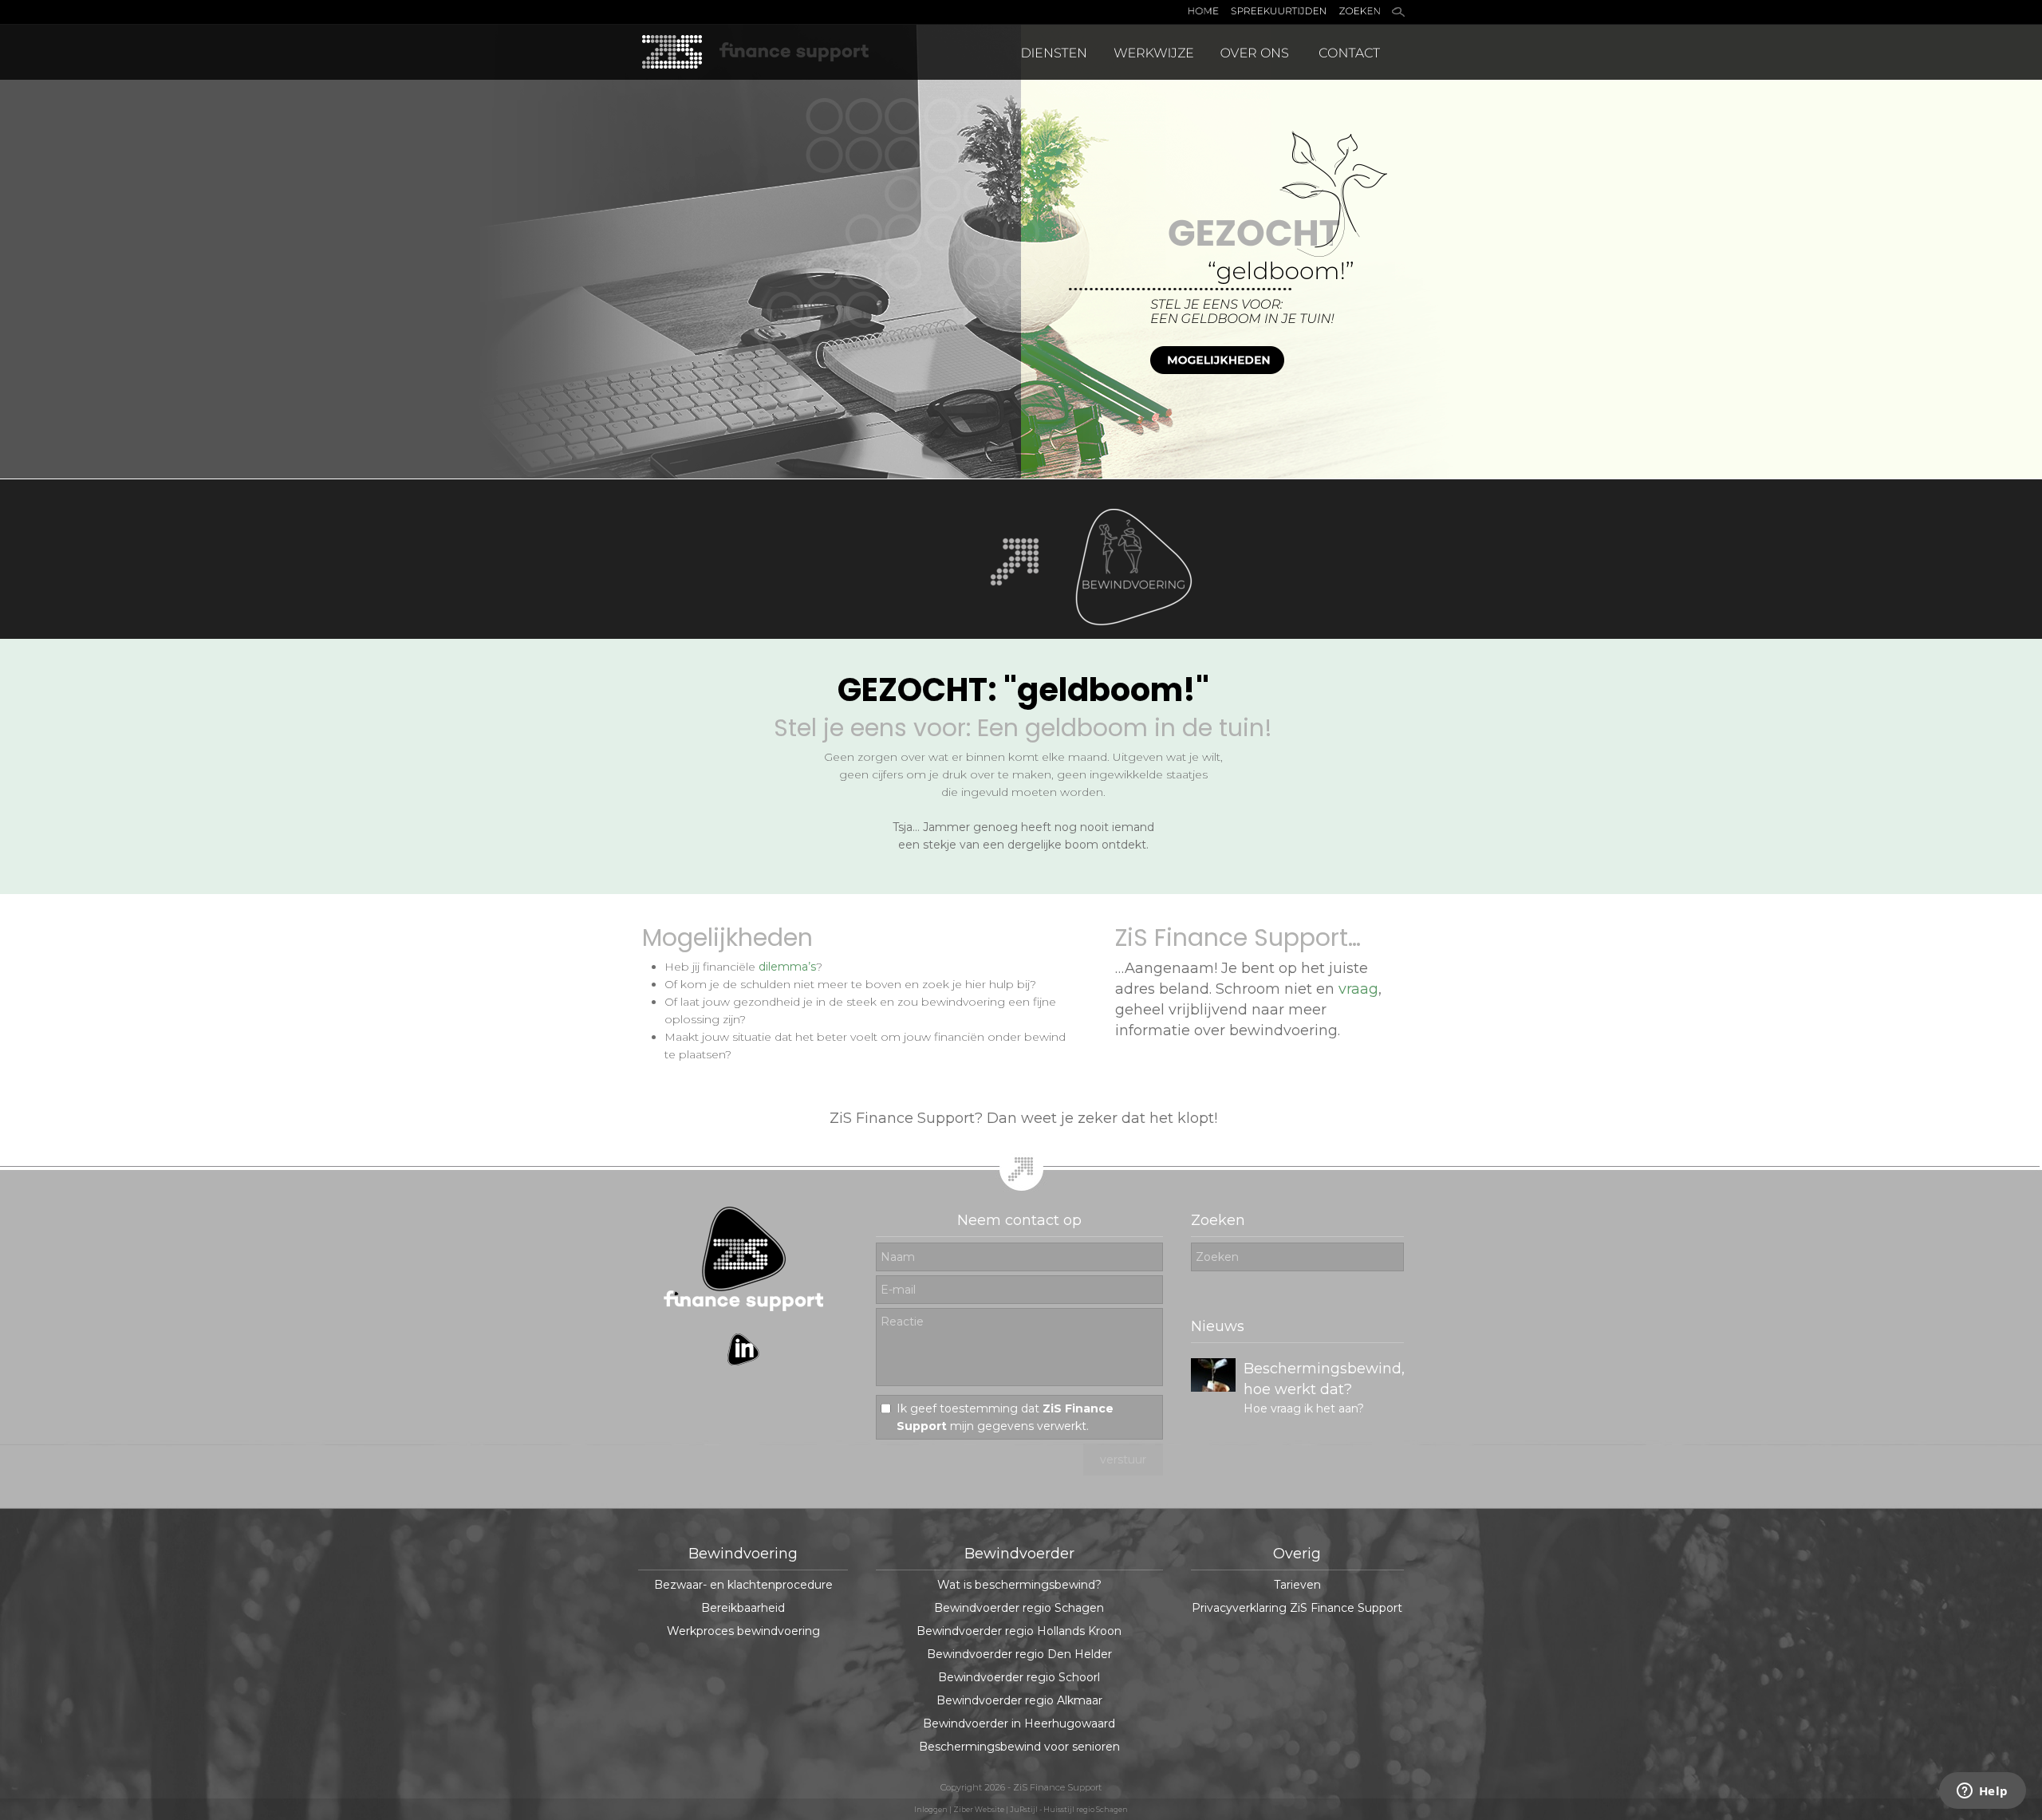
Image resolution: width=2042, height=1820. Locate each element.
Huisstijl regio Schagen (1086, 1809)
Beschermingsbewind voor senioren (1019, 1747)
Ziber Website (979, 1809)
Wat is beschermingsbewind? (1019, 1585)
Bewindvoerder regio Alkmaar (1019, 1700)
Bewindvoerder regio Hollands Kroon (1019, 1631)
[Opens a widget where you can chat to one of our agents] (1982, 1792)
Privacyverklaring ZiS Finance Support (1297, 1608)
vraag (1358, 989)
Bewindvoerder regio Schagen (1019, 1608)
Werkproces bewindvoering (743, 1631)
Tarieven (1297, 1585)
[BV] (1141, 635)
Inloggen (931, 1809)
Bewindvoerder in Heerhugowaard (1019, 1723)
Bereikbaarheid (743, 1608)
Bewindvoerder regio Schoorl (1019, 1677)
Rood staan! (1286, 1369)
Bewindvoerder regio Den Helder (1019, 1654)
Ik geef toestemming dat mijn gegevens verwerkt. (1005, 1417)
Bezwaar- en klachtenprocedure (743, 1585)
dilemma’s (787, 967)
